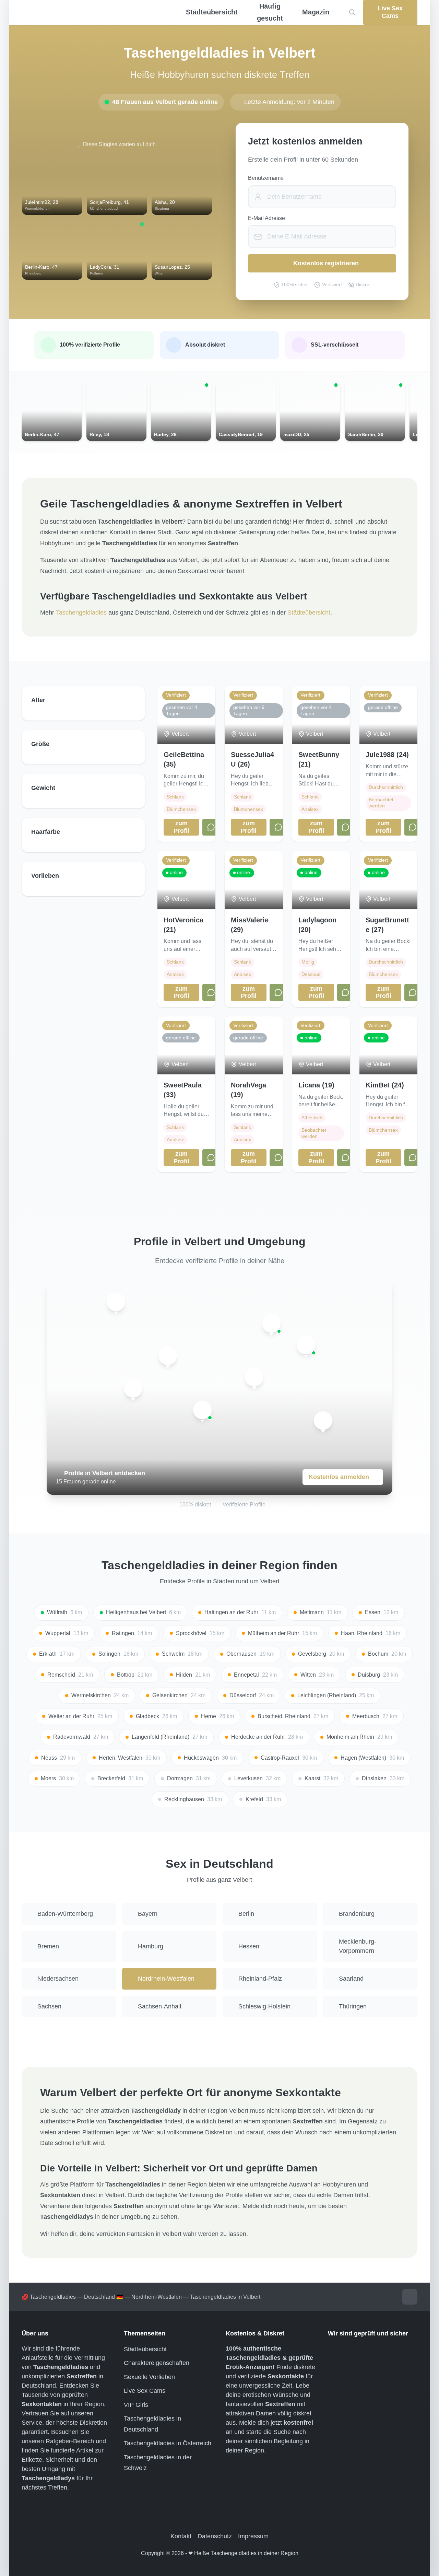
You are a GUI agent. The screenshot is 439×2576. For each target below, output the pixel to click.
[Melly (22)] (133, 1388)
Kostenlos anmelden (339, 1477)
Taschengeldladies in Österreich (168, 2443)
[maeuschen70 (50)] (271, 1324)
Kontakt (181, 2536)
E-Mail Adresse (266, 218)
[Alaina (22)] (254, 1377)
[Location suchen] (352, 13)
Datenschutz (215, 2536)
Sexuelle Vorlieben (149, 2377)
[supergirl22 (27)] (323, 1421)
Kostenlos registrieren (326, 263)
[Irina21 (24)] (116, 1302)
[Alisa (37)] (168, 1356)
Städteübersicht (309, 613)
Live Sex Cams (145, 2391)
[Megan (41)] (306, 1345)
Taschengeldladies (81, 613)
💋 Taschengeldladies (49, 2297)
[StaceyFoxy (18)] (202, 1410)
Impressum (253, 2536)
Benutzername (266, 178)
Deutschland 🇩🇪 (104, 2297)
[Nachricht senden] (211, 827)
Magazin (316, 12)
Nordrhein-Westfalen (157, 2297)
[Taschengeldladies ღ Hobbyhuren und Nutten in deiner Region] (91, 13)
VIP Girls (136, 2405)
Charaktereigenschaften (157, 2363)
